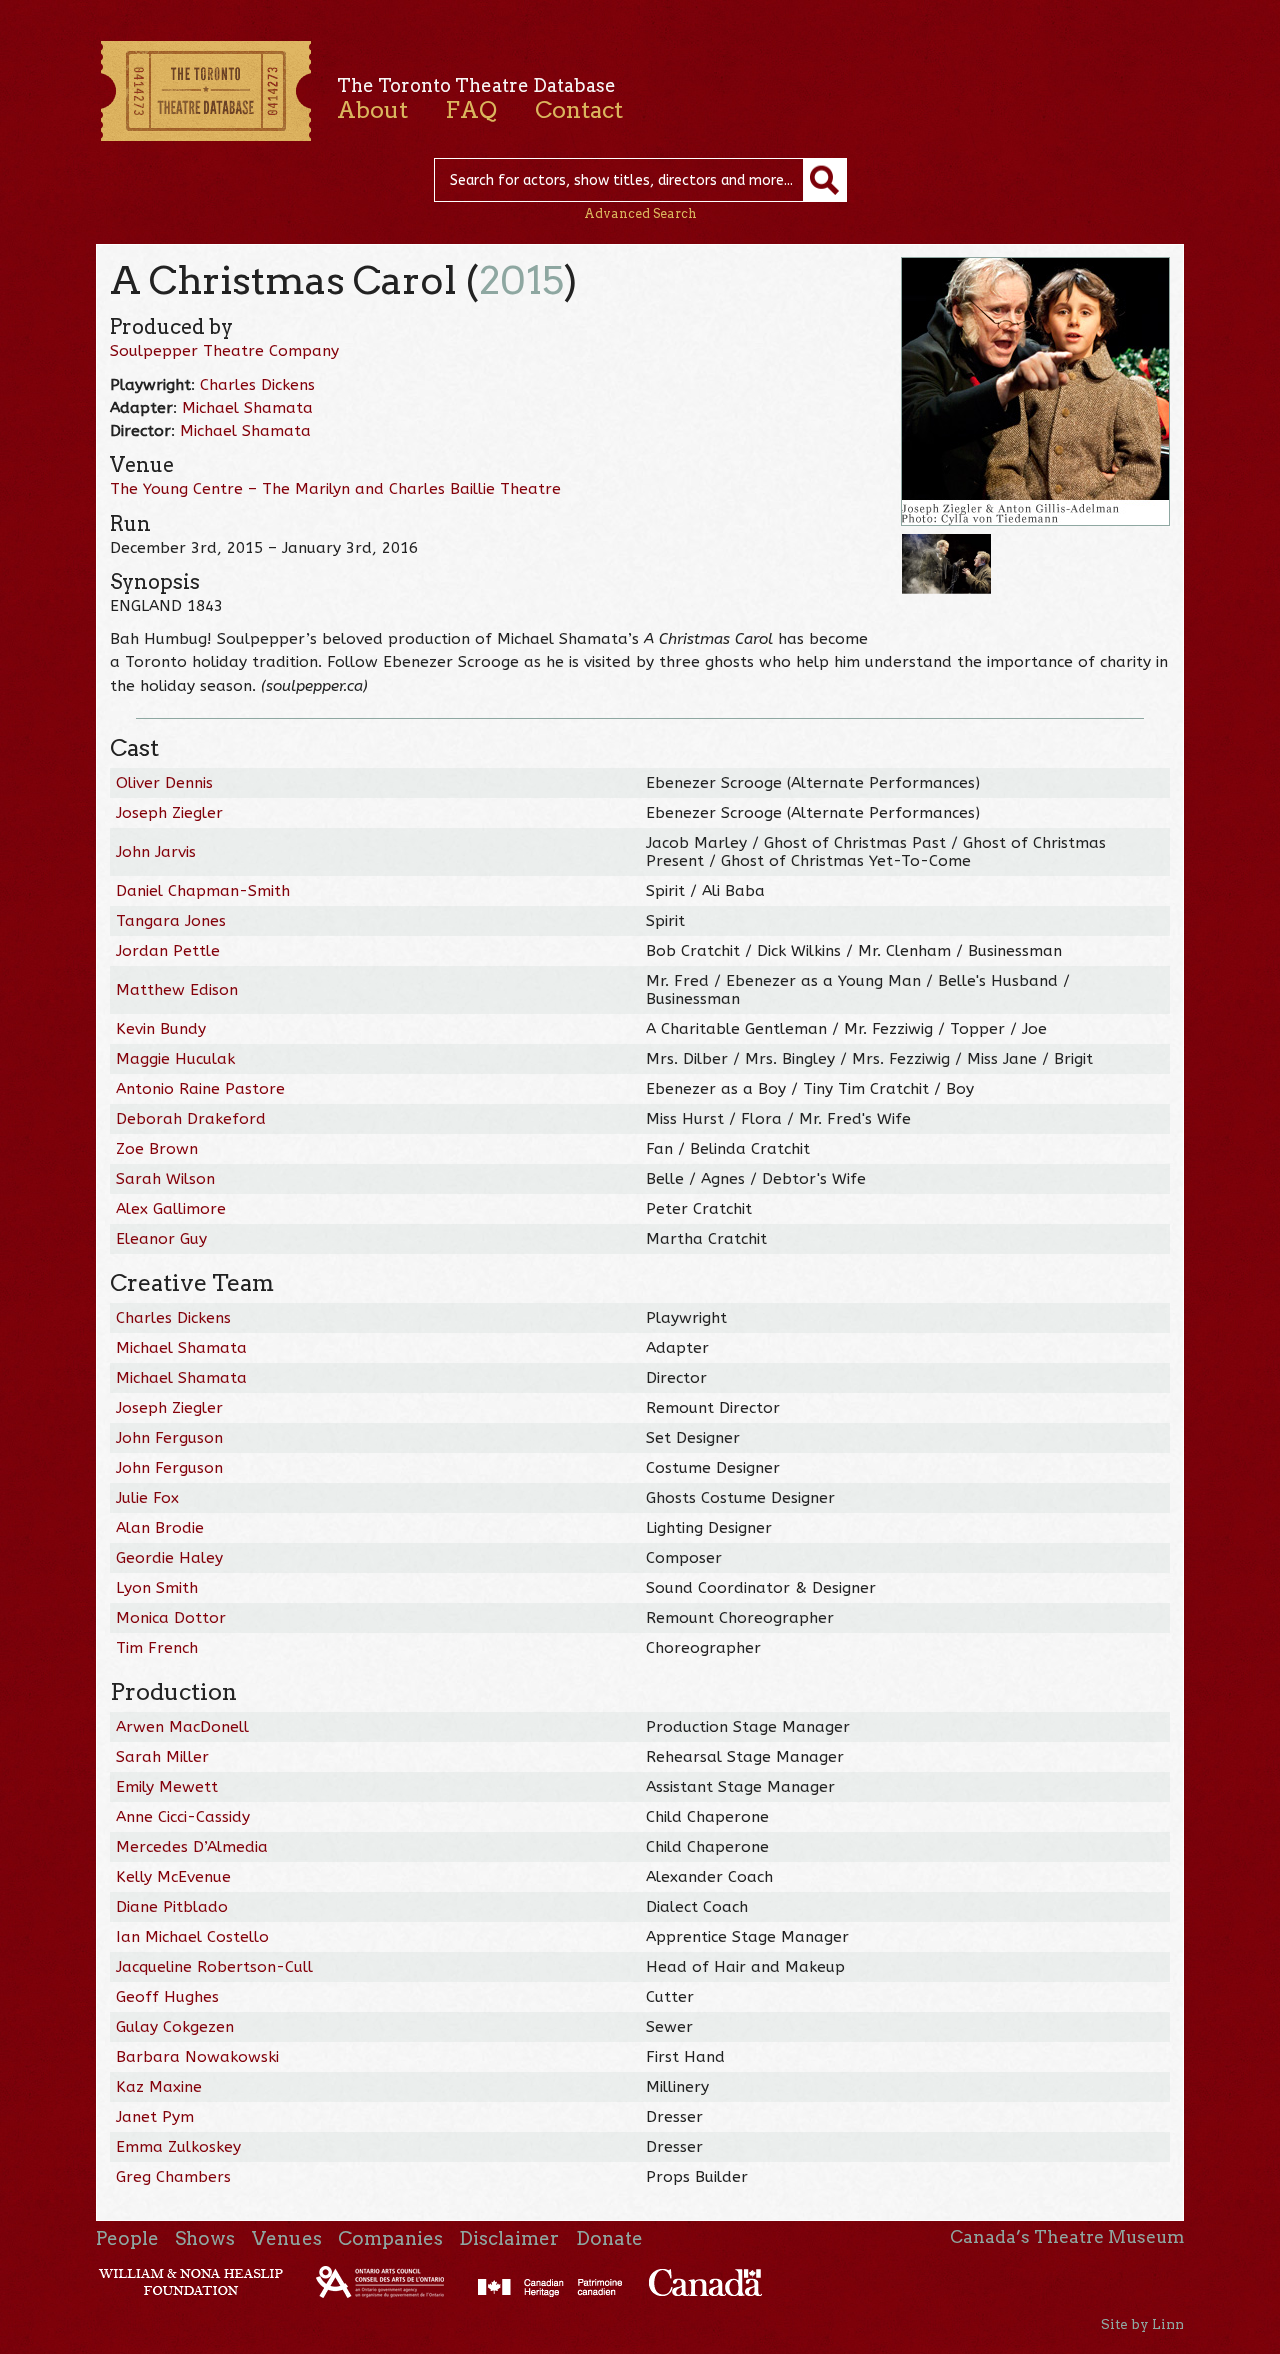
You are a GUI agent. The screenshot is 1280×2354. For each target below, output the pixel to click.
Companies (390, 2238)
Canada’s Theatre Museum (1067, 2237)
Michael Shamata (247, 408)
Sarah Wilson (165, 1179)
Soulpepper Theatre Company (224, 351)
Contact (579, 110)
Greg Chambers (173, 2177)
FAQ (471, 110)
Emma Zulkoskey (178, 2147)
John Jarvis (156, 852)
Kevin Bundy (161, 1029)
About (372, 110)
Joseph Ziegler (169, 813)
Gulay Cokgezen (175, 2027)
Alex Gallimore (171, 1209)
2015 (521, 280)
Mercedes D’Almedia (192, 1847)
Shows (205, 2238)
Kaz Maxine (159, 2087)
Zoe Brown (157, 1149)
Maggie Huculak (175, 1059)
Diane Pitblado (172, 1907)
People (127, 2238)
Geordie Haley (169, 1558)
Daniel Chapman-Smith (203, 891)
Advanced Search (640, 213)
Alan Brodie (160, 1528)
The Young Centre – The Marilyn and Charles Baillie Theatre (335, 489)
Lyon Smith (157, 1588)
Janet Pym (155, 2117)
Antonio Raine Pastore (200, 1089)
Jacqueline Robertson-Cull (214, 1967)
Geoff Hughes (167, 1997)
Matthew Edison (177, 990)
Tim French (157, 1648)
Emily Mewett (167, 1787)
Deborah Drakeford (191, 1119)
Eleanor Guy (161, 1239)
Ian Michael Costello (192, 1937)
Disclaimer (509, 2238)
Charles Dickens (257, 385)
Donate (609, 2238)
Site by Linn (1142, 2324)
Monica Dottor (171, 1618)
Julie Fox (147, 1498)
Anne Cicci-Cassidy (183, 1817)
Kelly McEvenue (173, 1877)
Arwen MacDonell (182, 1727)
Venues (287, 2238)
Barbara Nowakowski (197, 2057)
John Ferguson (169, 1438)
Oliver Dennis (164, 783)
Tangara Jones (171, 921)
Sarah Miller (162, 1757)
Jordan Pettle (168, 951)
